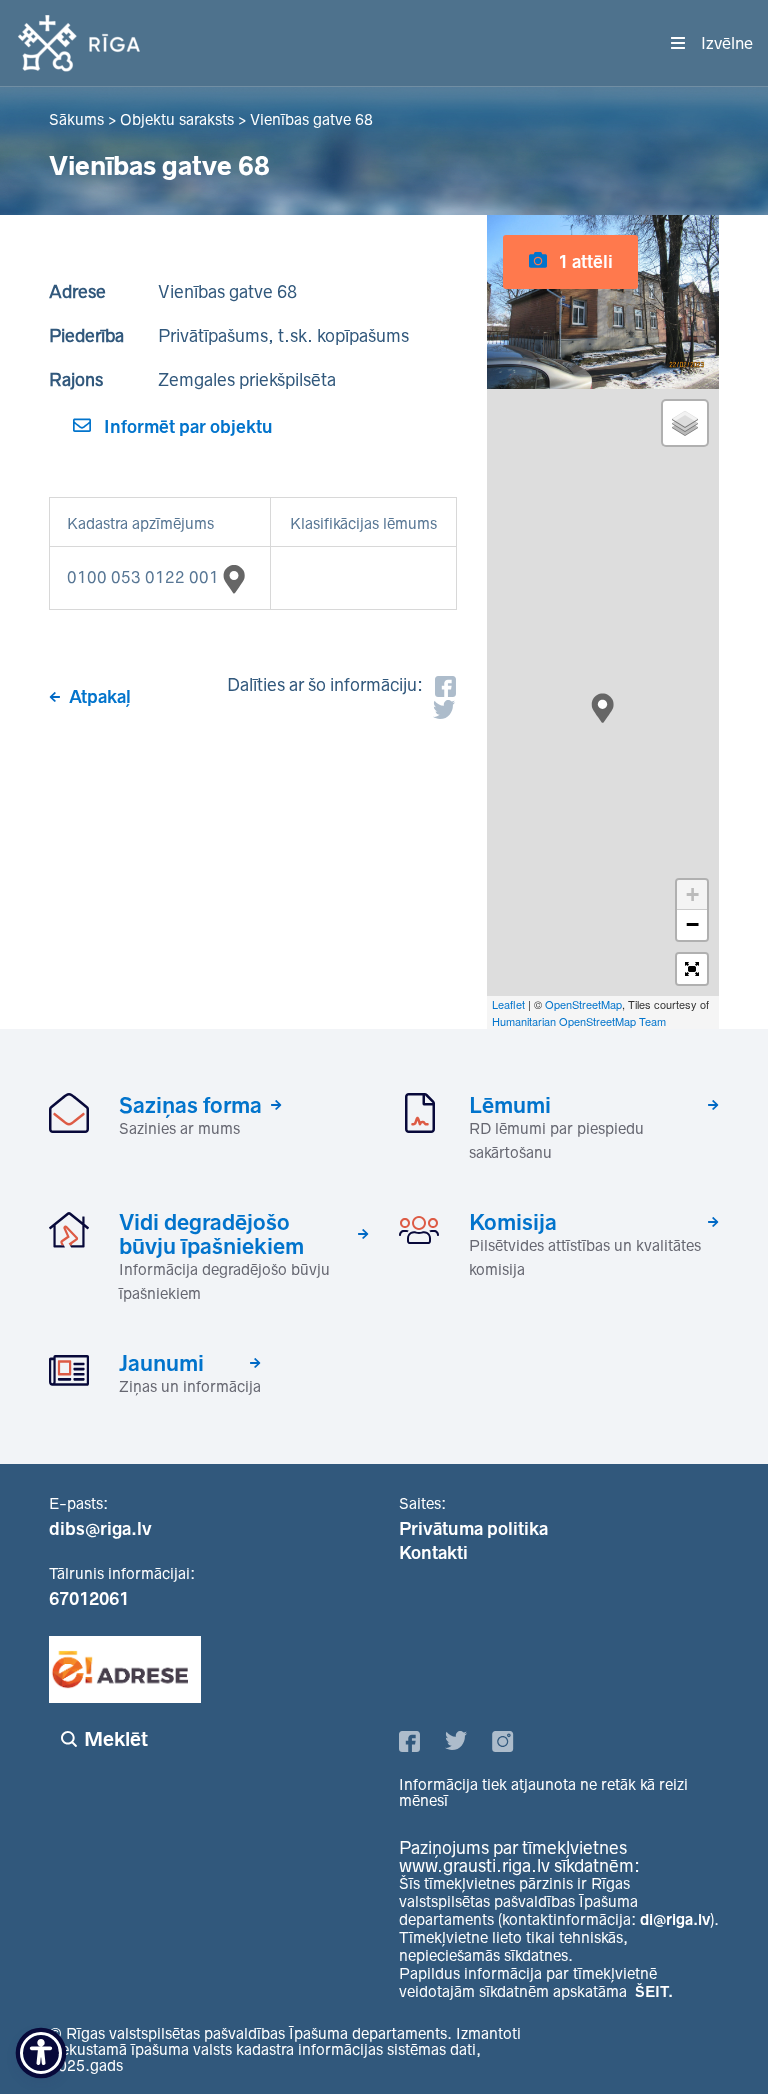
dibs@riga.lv (100, 1529)
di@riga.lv (675, 1919)
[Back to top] (712, 2038)
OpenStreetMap (583, 1004)
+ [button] (692, 894)
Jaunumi (161, 1363)
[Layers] (685, 423)
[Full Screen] (692, 969)
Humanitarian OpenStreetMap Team (579, 1021)
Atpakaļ (100, 697)
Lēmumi (510, 1105)
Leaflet (508, 1004)
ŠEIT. (654, 1991)
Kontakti (433, 1553)
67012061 (89, 1599)
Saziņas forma (190, 1105)
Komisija (513, 1222)
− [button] (692, 924)
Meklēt (116, 1739)
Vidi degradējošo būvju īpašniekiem (211, 1234)
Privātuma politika (473, 1529)
